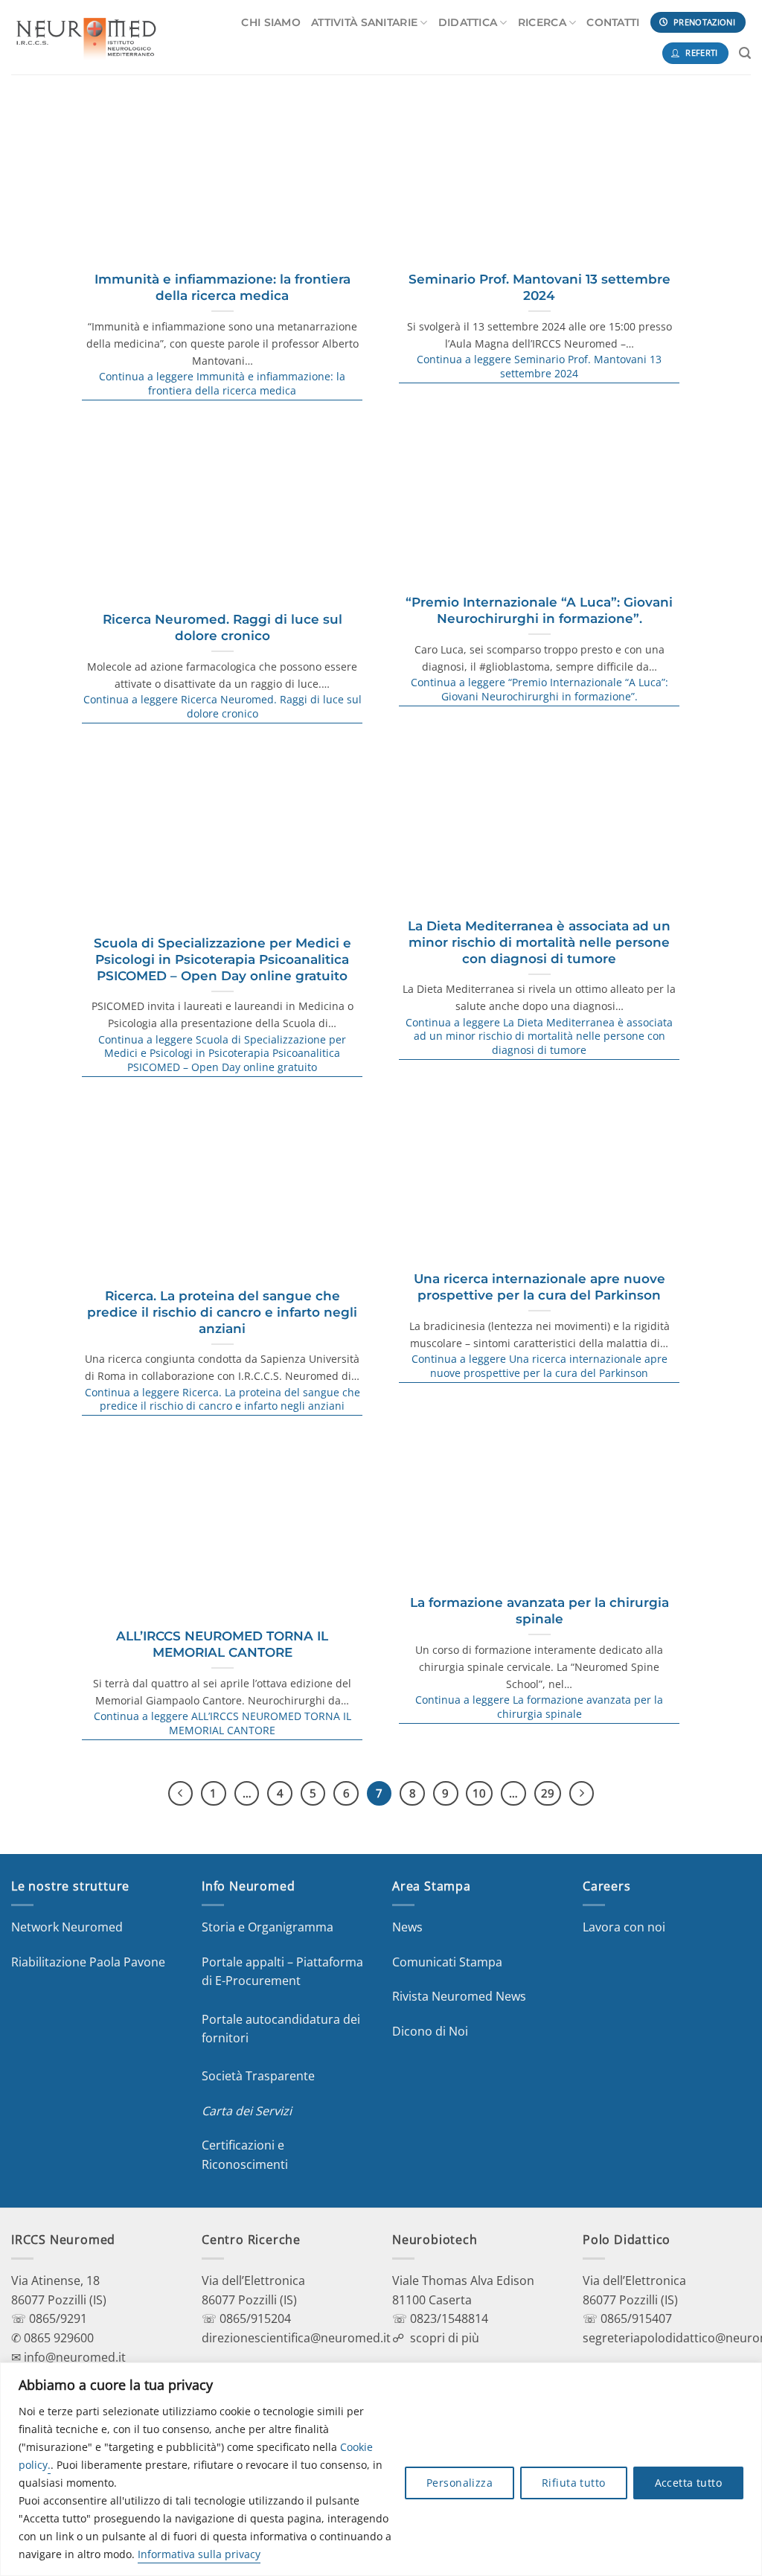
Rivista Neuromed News (459, 1996)
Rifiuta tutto (573, 2483)
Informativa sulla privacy (199, 2554)
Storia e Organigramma (268, 1927)
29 (548, 1793)
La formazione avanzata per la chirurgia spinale (540, 1611)
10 (479, 1793)
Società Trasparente (258, 2076)
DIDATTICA (468, 22)
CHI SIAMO (271, 22)
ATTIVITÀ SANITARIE (364, 22)
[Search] (745, 53)
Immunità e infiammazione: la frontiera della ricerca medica (222, 287)
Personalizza (460, 2483)
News (407, 1927)
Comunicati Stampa (447, 1962)
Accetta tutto (688, 2483)
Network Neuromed (67, 1927)
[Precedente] (181, 1794)
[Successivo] (582, 1794)
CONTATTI (613, 22)
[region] (381, 2469)
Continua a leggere (222, 384)
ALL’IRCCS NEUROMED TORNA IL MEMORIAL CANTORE (222, 1644)
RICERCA (542, 22)
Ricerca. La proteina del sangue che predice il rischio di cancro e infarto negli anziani (222, 1312)
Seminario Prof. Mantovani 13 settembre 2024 (540, 287)
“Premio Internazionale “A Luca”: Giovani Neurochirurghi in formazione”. (539, 610)
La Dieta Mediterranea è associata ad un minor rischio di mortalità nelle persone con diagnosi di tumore (539, 942)
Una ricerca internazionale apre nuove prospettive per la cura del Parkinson (540, 1287)
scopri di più (445, 2338)
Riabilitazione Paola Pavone (88, 1962)
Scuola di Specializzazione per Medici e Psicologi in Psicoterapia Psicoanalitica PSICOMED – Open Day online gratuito (222, 959)
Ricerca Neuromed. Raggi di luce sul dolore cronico (222, 627)
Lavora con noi (624, 1927)
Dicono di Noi (430, 2031)
